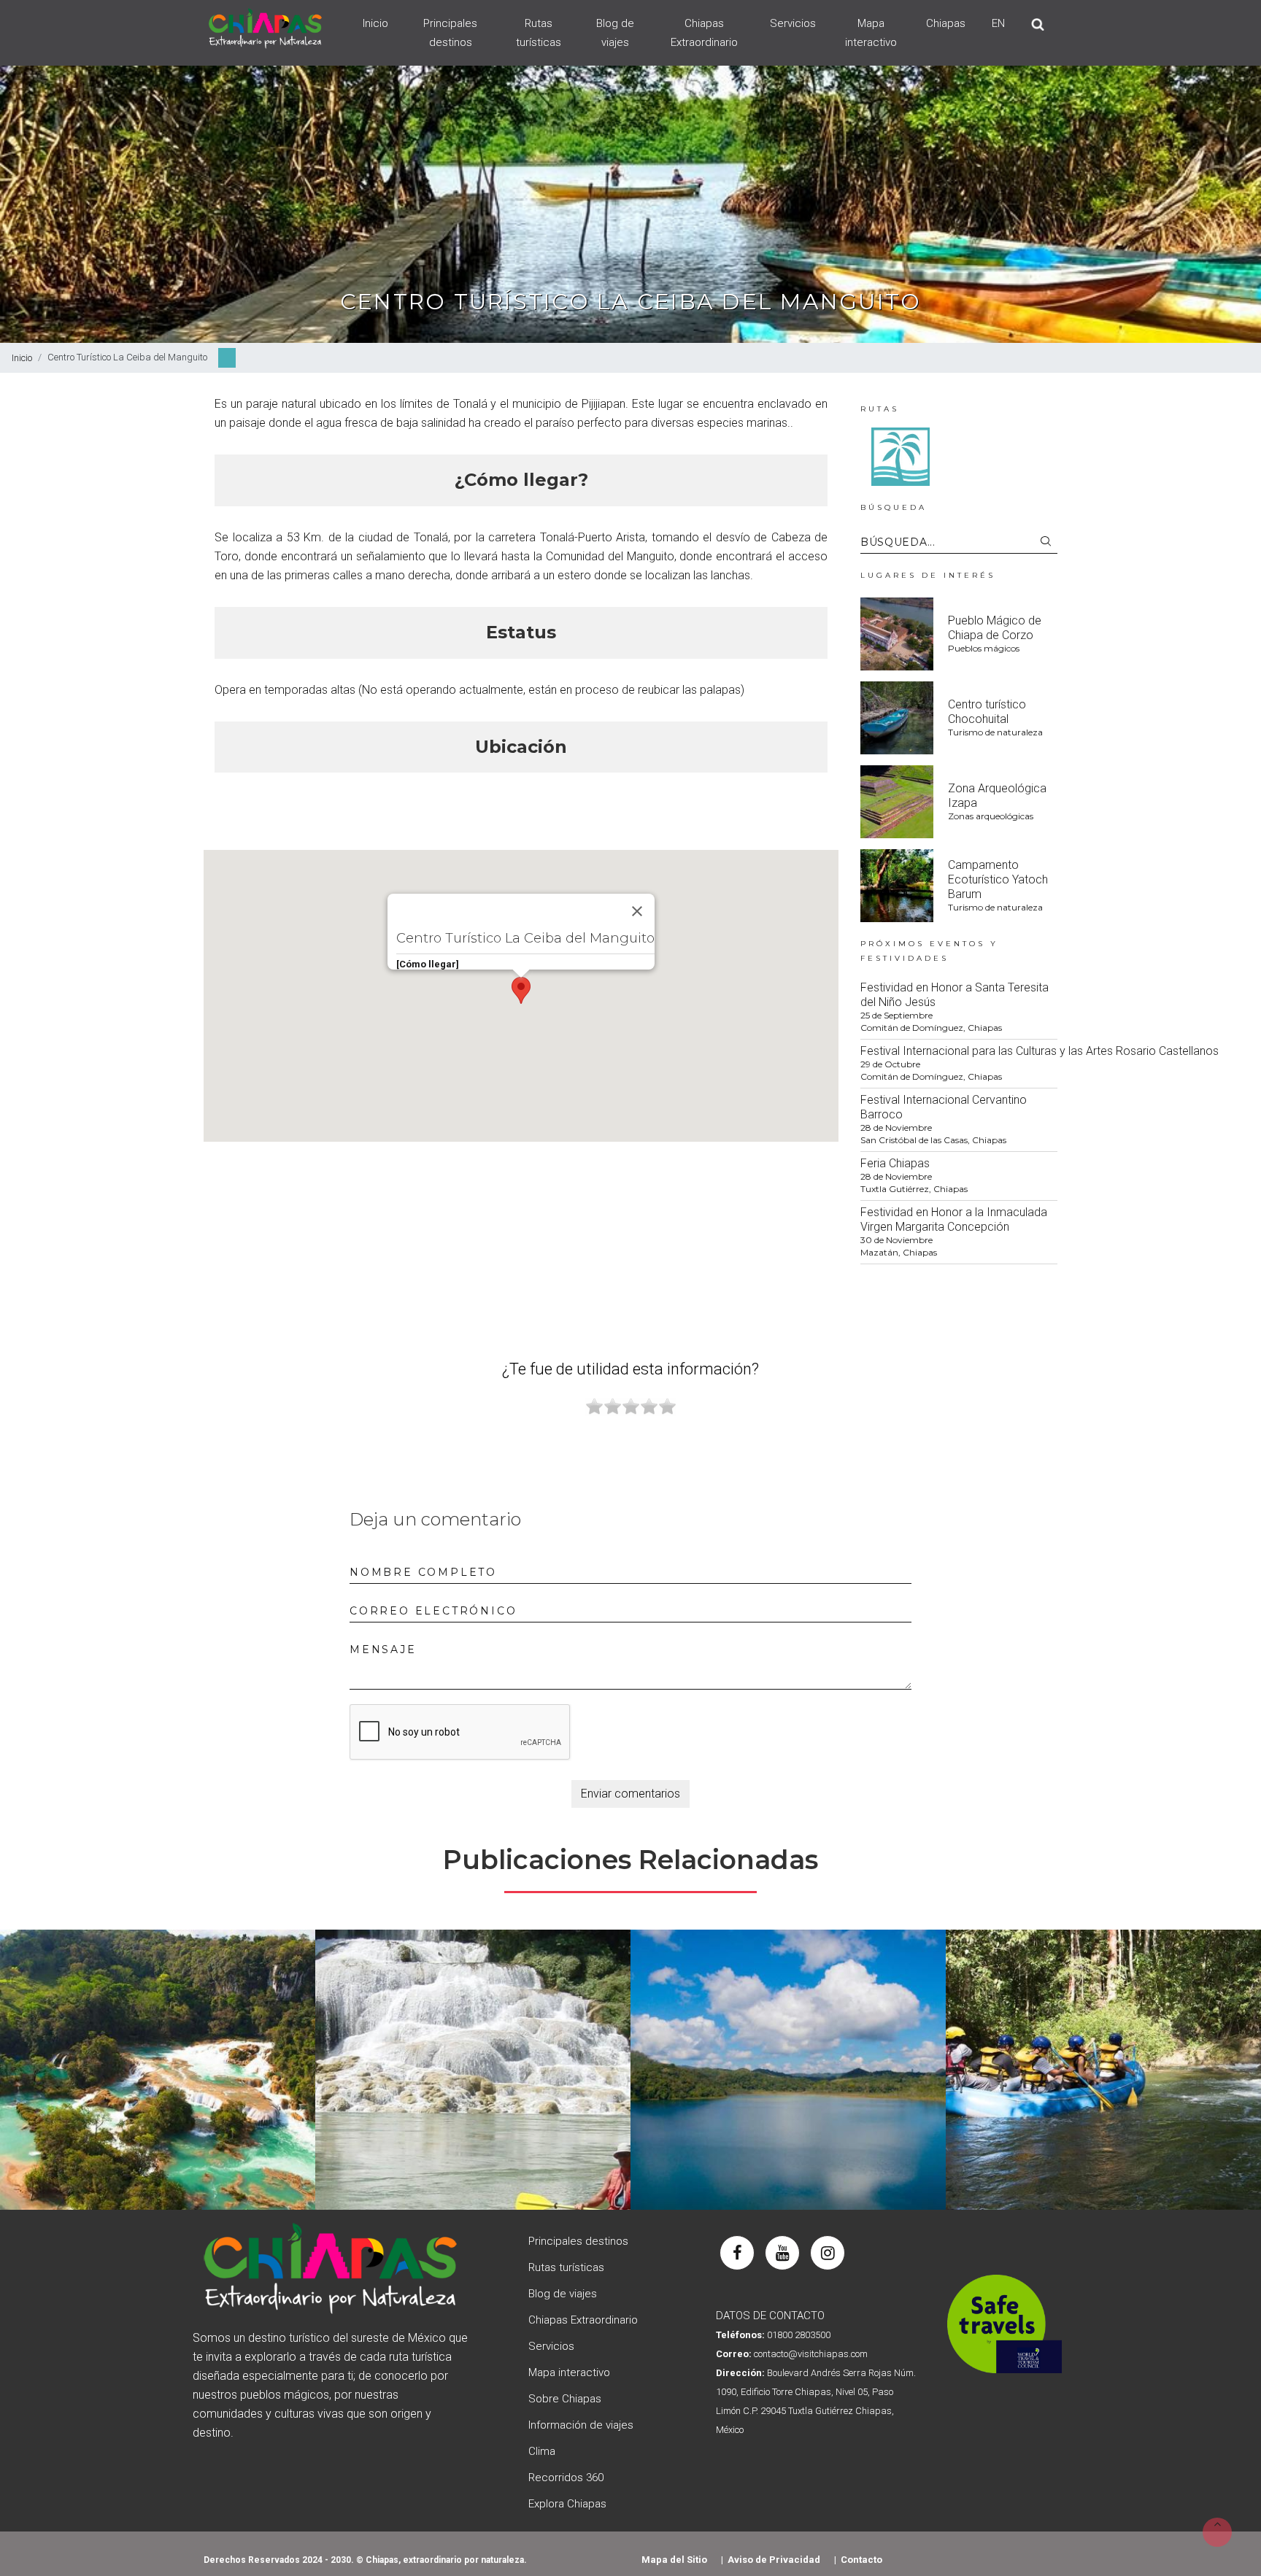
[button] (521, 990)
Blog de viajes (615, 33)
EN (998, 23)
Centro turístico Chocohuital (987, 712)
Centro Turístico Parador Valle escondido (473, 2061)
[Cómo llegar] (428, 964)
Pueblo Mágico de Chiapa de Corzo (995, 628)
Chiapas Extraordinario (704, 33)
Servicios (793, 23)
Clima (542, 2451)
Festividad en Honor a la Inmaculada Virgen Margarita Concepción (954, 1219)
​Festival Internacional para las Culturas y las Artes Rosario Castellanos (1040, 1051)
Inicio (375, 23)
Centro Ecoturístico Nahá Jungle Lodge (788, 2061)
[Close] (637, 911)
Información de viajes (581, 2425)
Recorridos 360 (566, 2478)
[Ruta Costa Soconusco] (901, 456)
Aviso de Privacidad (774, 2560)
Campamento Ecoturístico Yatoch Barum (998, 879)
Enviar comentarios (630, 1794)
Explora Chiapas (567, 2504)
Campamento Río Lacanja (1103, 2061)
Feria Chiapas (895, 1163)
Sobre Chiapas (565, 2399)
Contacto (861, 2560)
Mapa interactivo (871, 33)
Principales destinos (450, 33)
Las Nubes (157, 2061)
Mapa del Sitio (674, 2560)
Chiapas (946, 23)
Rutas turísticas (539, 33)
